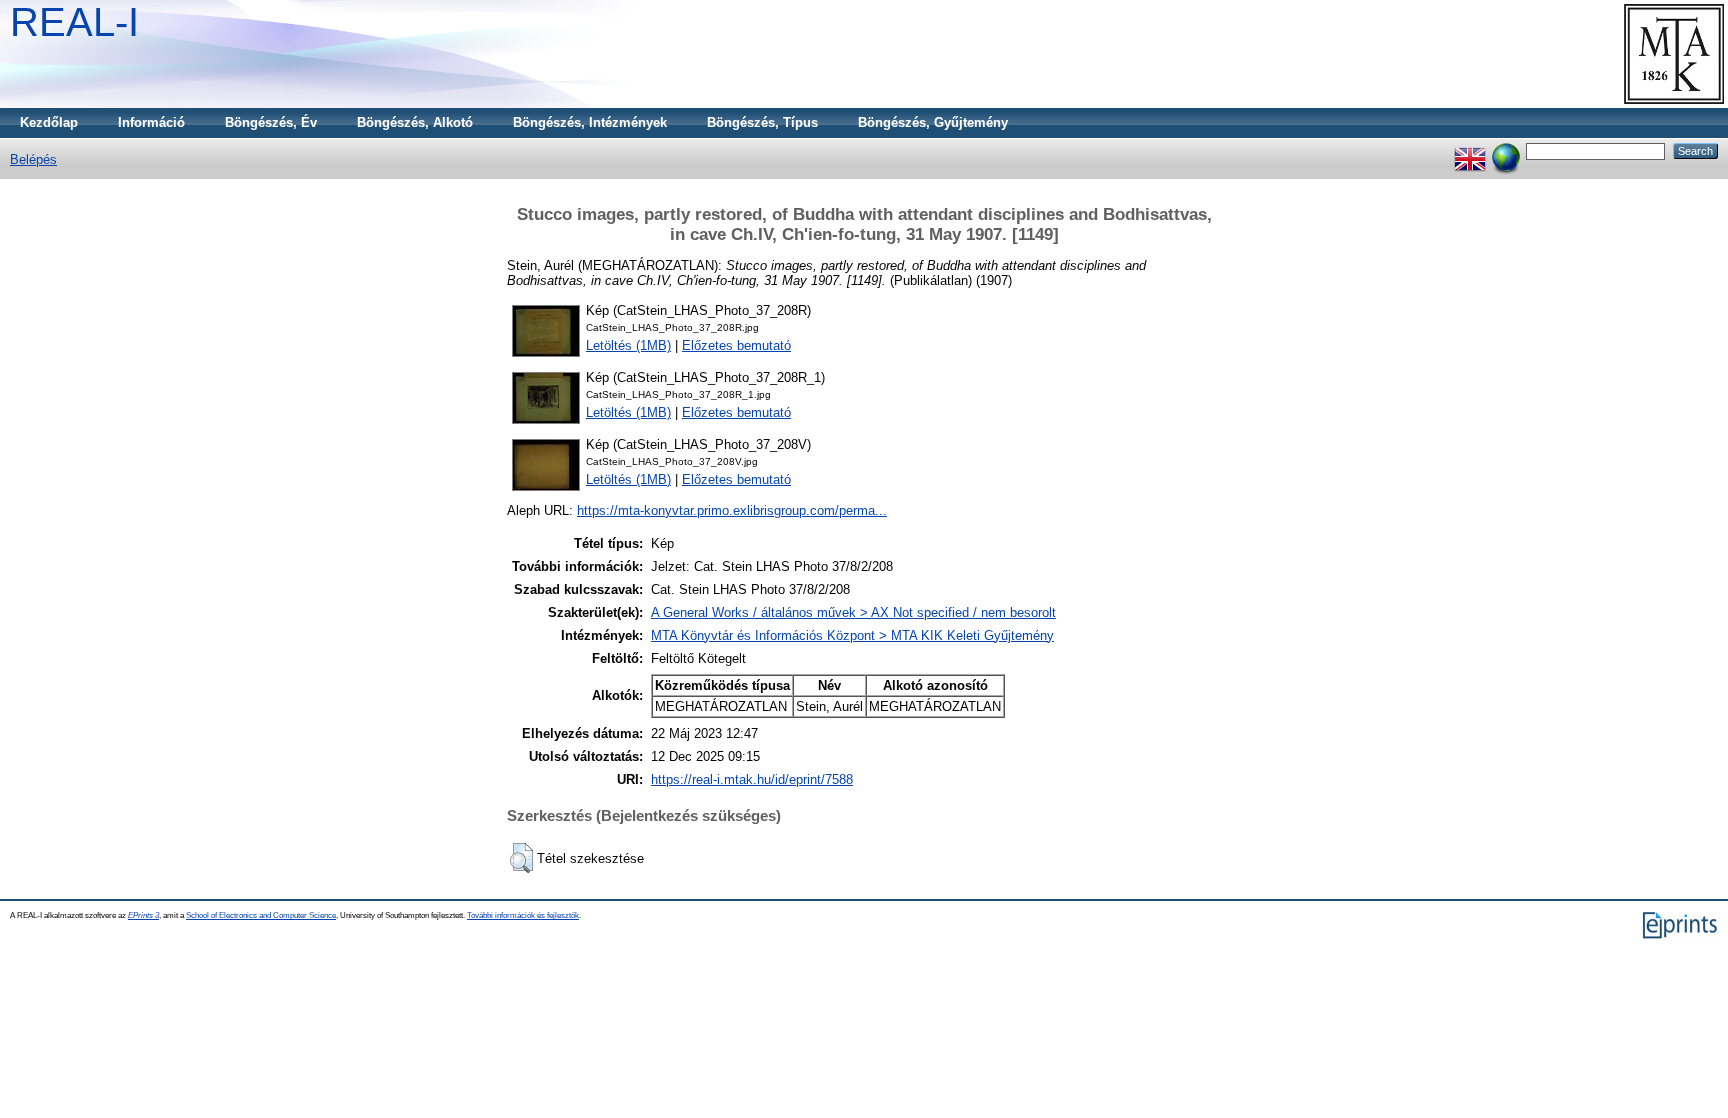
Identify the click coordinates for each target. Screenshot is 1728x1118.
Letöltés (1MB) (628, 345)
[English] (1470, 150)
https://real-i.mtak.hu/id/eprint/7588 (752, 779)
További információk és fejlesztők (523, 915)
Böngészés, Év (271, 122)
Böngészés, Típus (762, 122)
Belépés (33, 159)
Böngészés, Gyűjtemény (933, 122)
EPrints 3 (143, 915)
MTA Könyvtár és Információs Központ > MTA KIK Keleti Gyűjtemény (852, 635)
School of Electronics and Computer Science (261, 915)
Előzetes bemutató (736, 345)
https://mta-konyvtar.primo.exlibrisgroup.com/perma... (732, 510)
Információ (151, 122)
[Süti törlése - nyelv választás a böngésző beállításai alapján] (1506, 150)
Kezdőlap (49, 122)
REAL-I (74, 22)
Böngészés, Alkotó (415, 122)
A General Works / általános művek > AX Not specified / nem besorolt (853, 612)
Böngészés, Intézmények (590, 122)
